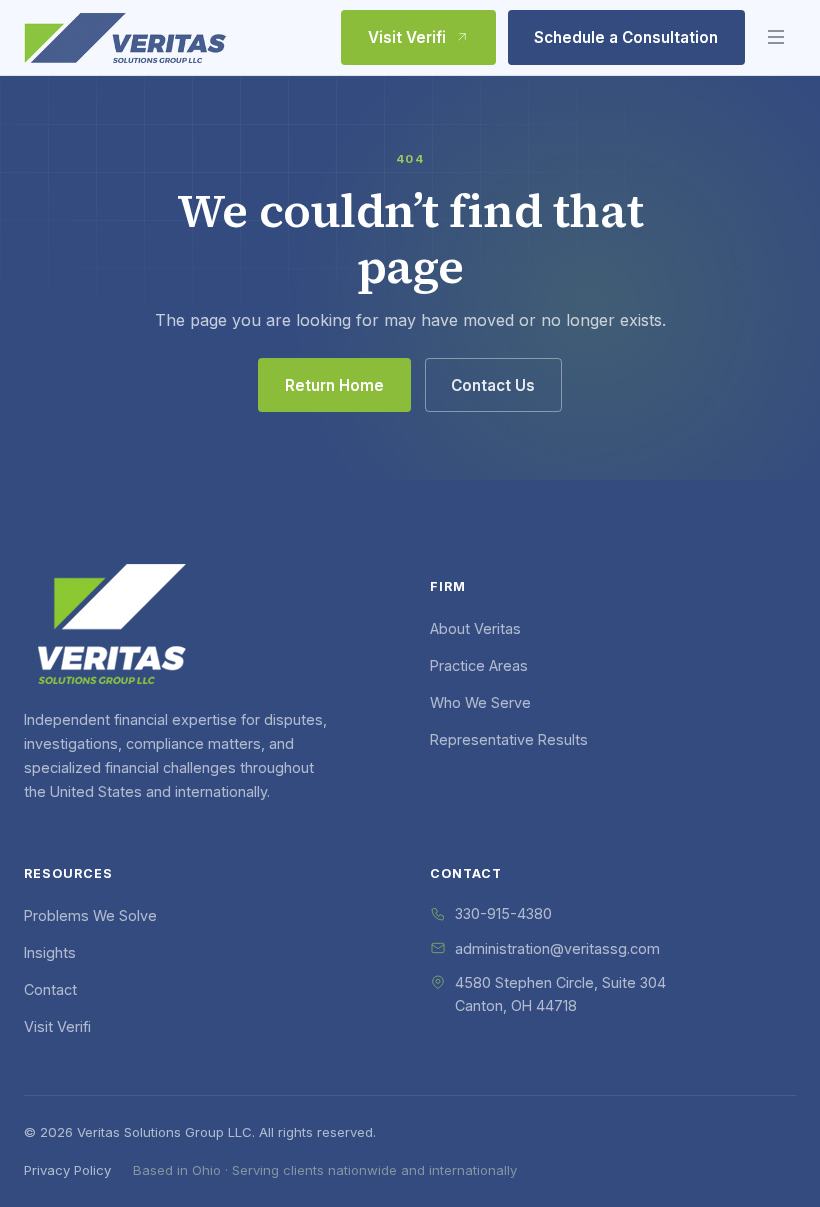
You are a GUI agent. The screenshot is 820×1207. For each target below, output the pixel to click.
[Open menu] (776, 37)
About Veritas (475, 628)
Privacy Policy (67, 1170)
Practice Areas (479, 665)
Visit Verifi (407, 37)
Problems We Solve (90, 915)
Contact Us (493, 385)
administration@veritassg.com (557, 948)
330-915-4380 (503, 913)
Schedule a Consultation (626, 37)
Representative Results (509, 739)
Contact (50, 989)
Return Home (334, 385)
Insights (50, 952)
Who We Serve (480, 702)
